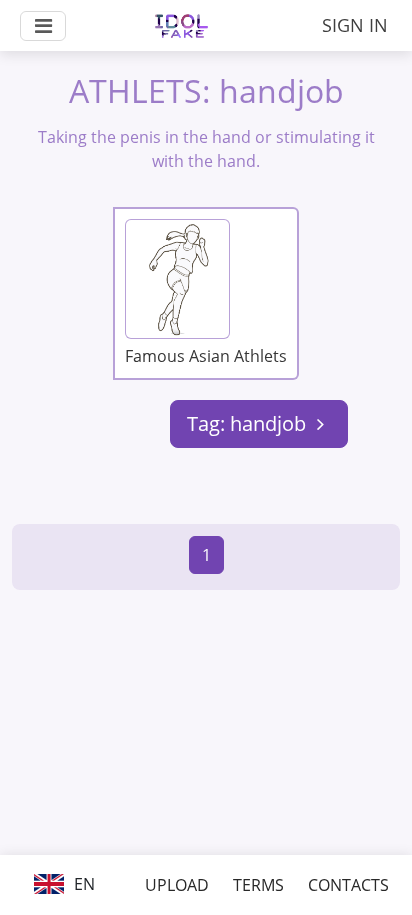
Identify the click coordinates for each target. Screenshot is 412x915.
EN (82, 884)
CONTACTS (348, 885)
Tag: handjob (249, 423)
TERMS (258, 885)
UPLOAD (177, 885)
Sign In (355, 25)
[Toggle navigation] (43, 26)
